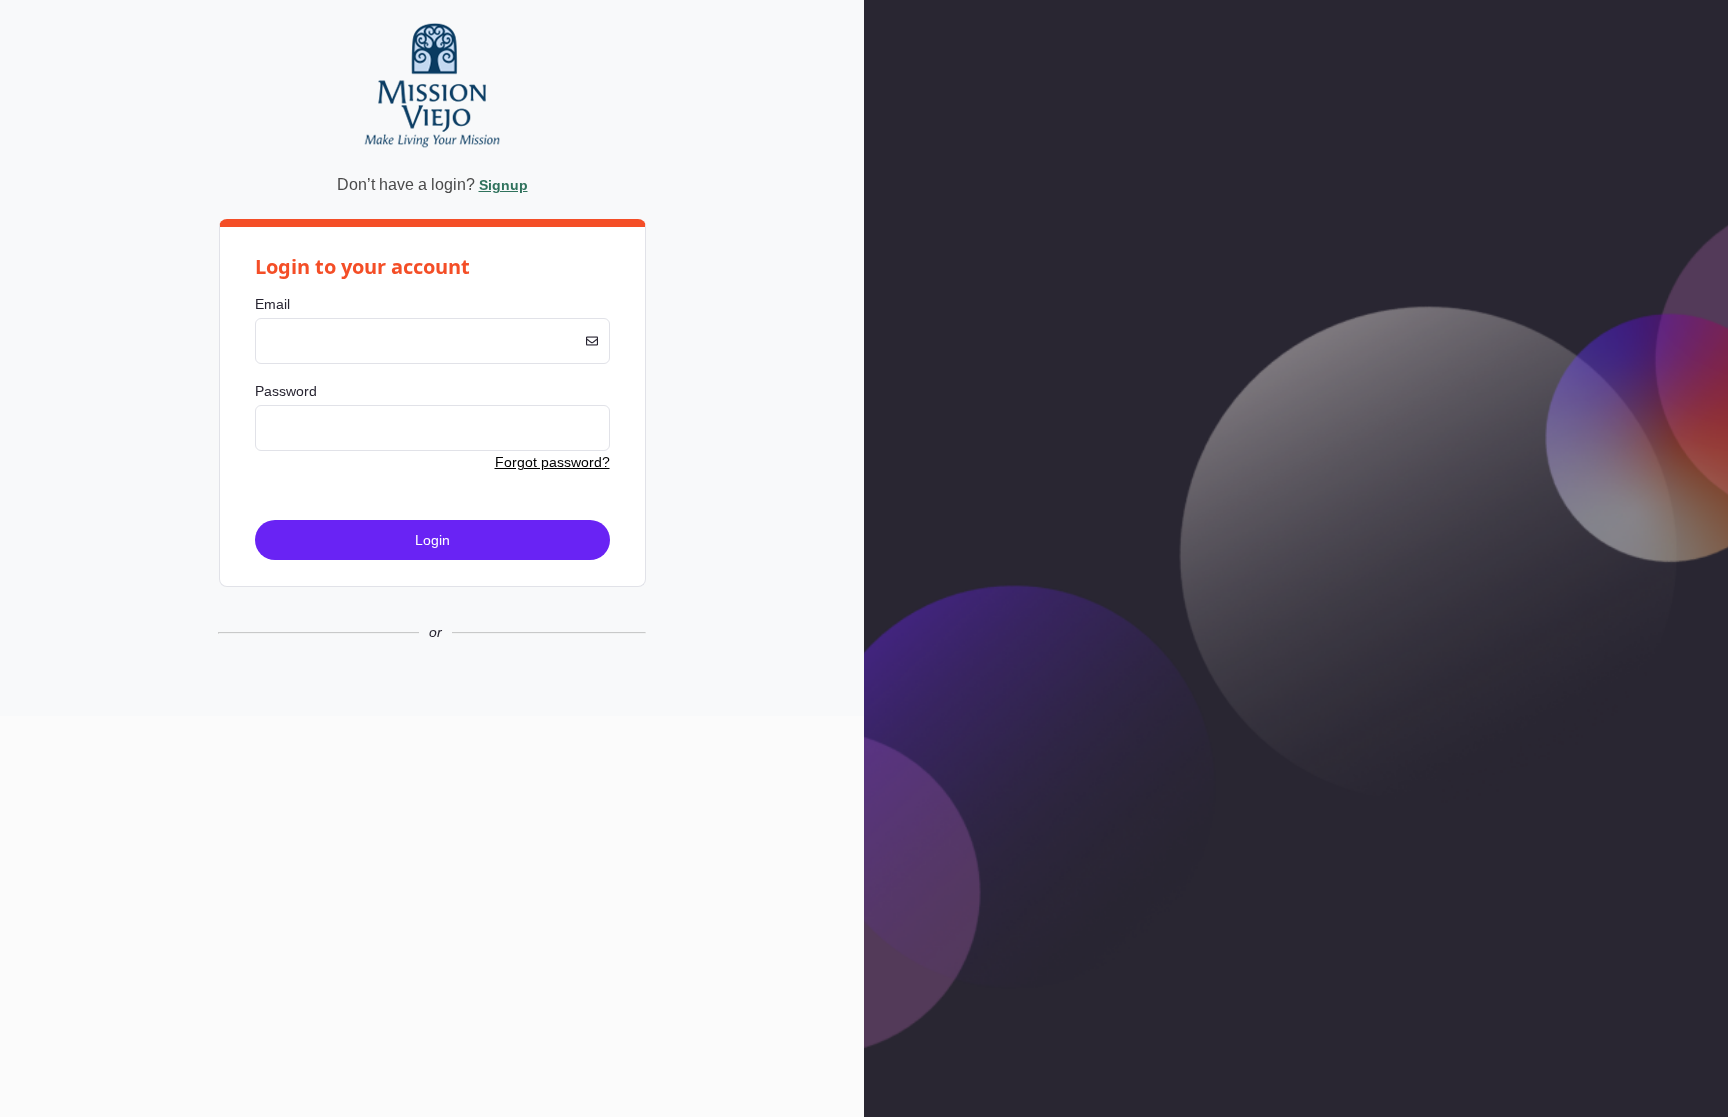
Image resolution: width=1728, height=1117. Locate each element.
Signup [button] (503, 185)
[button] (432, 699)
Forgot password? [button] (552, 462)
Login (432, 540)
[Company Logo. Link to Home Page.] (432, 153)
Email (272, 304)
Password (286, 391)
